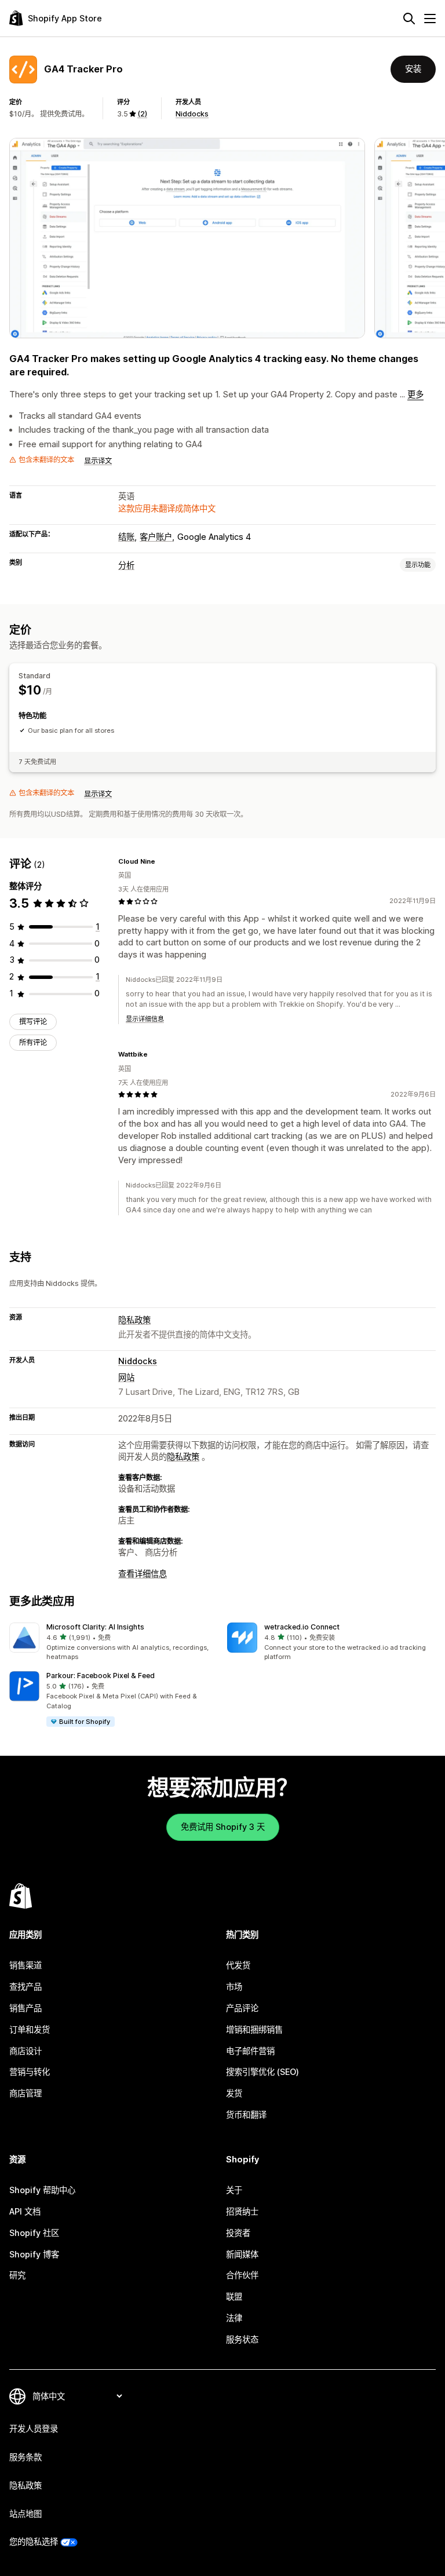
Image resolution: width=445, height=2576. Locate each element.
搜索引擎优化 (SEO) (262, 2072)
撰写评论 (33, 1022)
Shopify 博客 (34, 2254)
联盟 (234, 2297)
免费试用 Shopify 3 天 (223, 1827)
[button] (114, 1642)
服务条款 (25, 2457)
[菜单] (430, 19)
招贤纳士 (242, 2211)
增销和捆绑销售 (254, 2029)
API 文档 (25, 2211)
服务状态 (242, 2339)
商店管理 (25, 2093)
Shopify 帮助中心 (42, 2190)
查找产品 (25, 1987)
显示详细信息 (145, 1019)
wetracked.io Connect (302, 1627)
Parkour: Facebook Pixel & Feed (101, 1676)
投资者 (238, 2233)
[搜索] (409, 19)
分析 (126, 565)
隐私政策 (134, 1320)
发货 (234, 2093)
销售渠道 (25, 1965)
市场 (234, 1987)
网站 (126, 1377)
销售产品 (25, 2008)
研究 (17, 2275)
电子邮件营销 (250, 2051)
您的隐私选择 (34, 2542)
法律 (234, 2318)
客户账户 (156, 537)
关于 (234, 2190)
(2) (142, 114)
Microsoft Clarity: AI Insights (95, 1627)
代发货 (238, 1965)
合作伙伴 (242, 2275)
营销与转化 (30, 2072)
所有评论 (33, 1042)
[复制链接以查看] (162, 861)
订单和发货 (30, 2029)
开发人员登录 (34, 2429)
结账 (126, 537)
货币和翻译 (246, 2115)
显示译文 (98, 461)
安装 (413, 69)
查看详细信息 (143, 1574)
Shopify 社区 (34, 2233)
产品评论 (242, 2008)
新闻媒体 (242, 2254)
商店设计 (25, 2051)
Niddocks (192, 114)
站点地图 (25, 2514)
